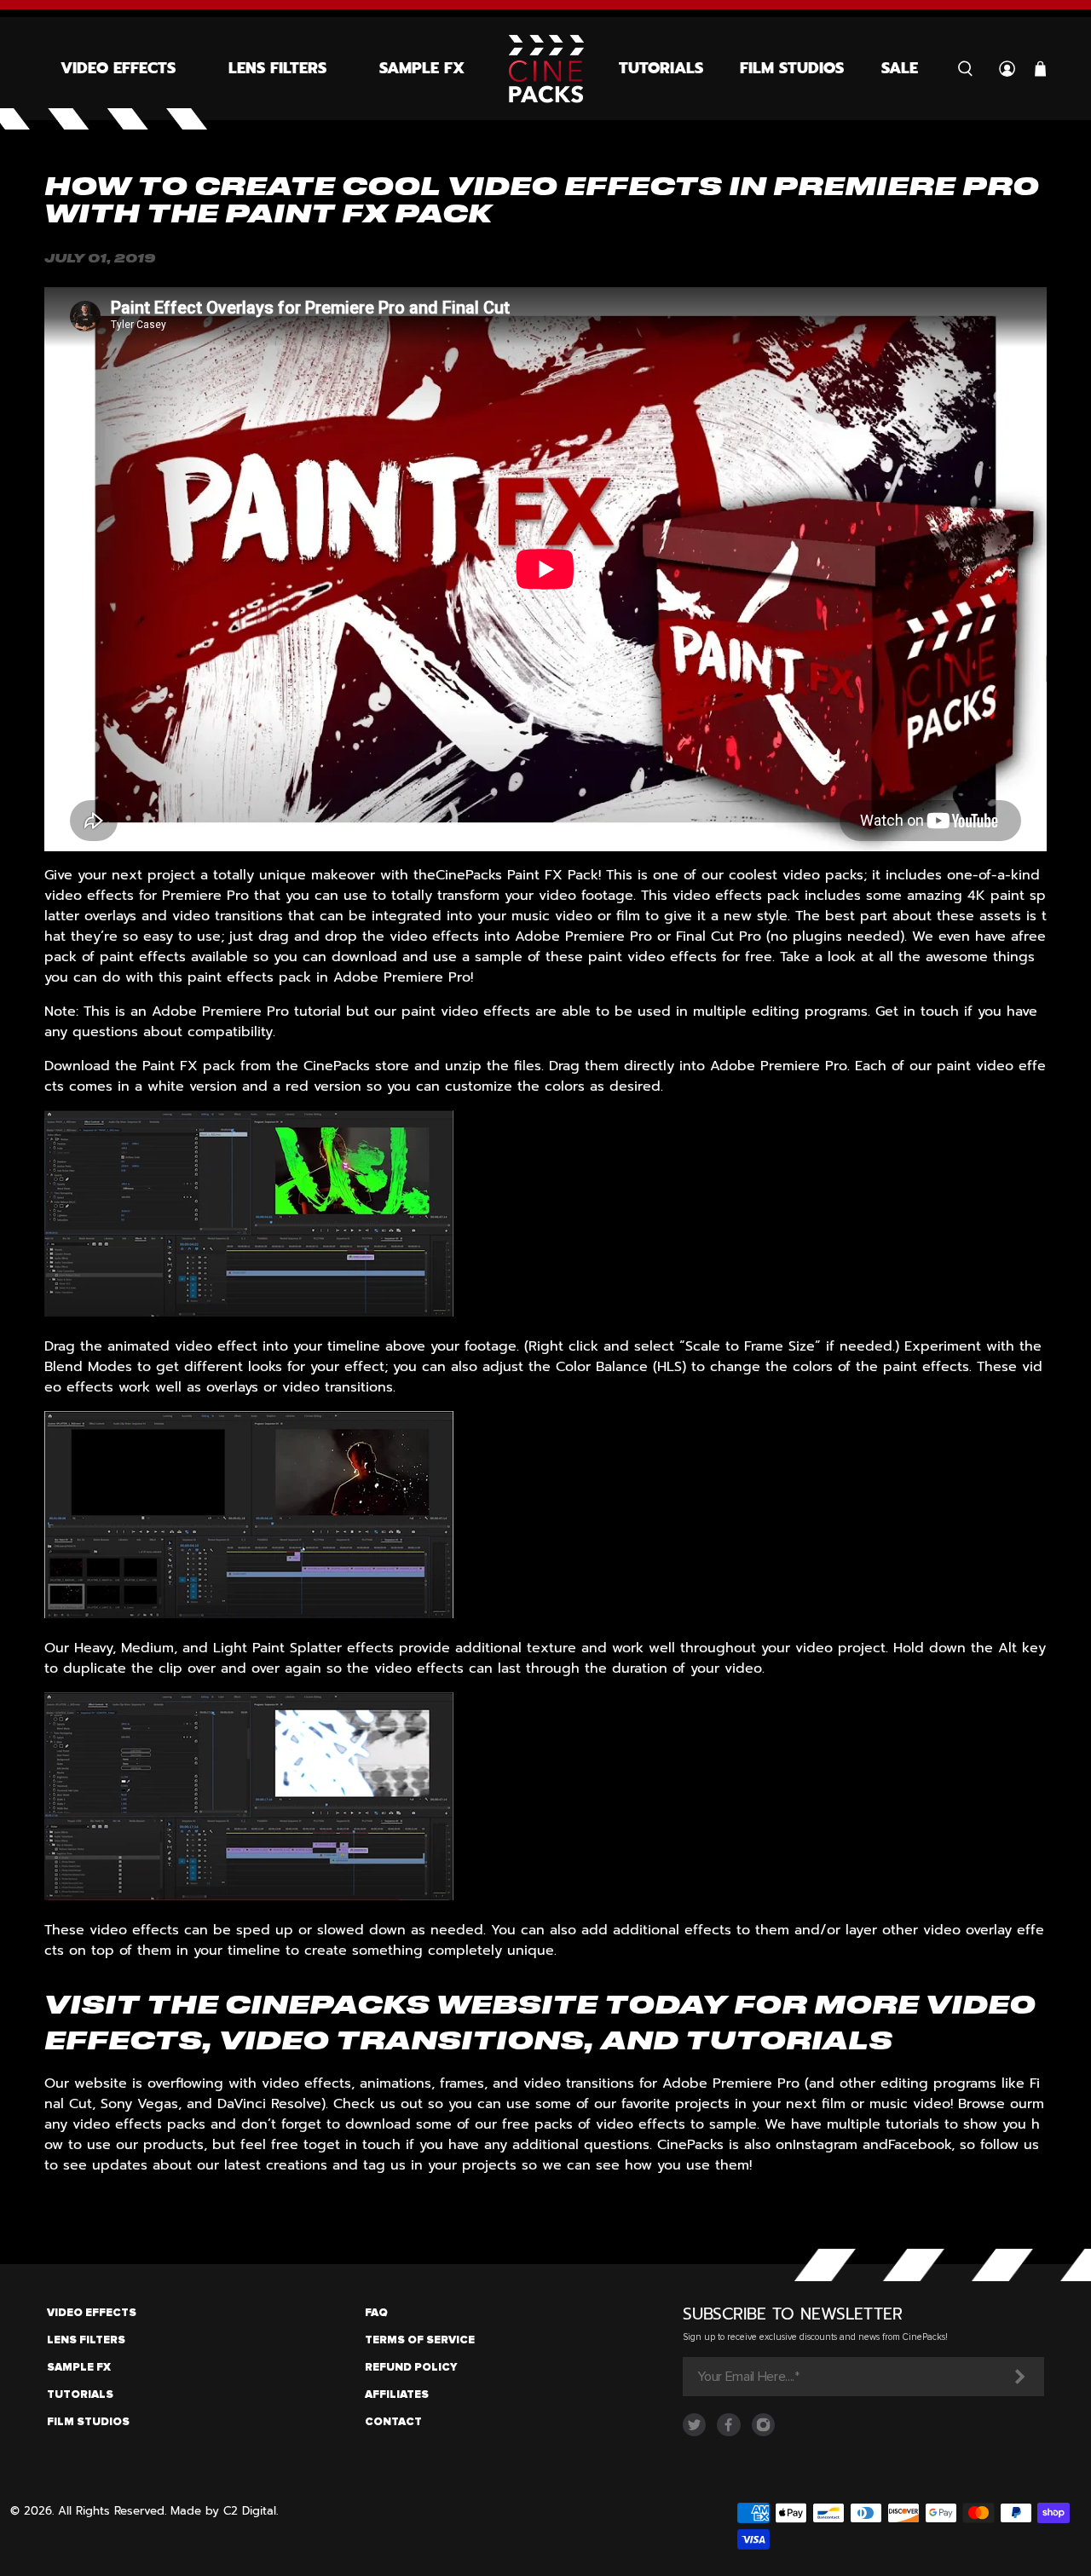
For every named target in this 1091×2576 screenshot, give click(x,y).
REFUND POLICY (411, 2367)
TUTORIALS (80, 2394)
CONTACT (393, 2422)
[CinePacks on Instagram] (763, 2432)
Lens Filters (277, 68)
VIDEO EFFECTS (92, 2313)
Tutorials (661, 68)
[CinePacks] (546, 69)
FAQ (376, 2313)
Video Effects (118, 68)
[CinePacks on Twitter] (694, 2432)
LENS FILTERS (86, 2340)
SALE (900, 68)
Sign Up (1019, 2377)
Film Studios (792, 68)
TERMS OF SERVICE (420, 2340)
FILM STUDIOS (88, 2422)
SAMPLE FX (422, 68)
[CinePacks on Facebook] (728, 2432)
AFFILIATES (397, 2394)
